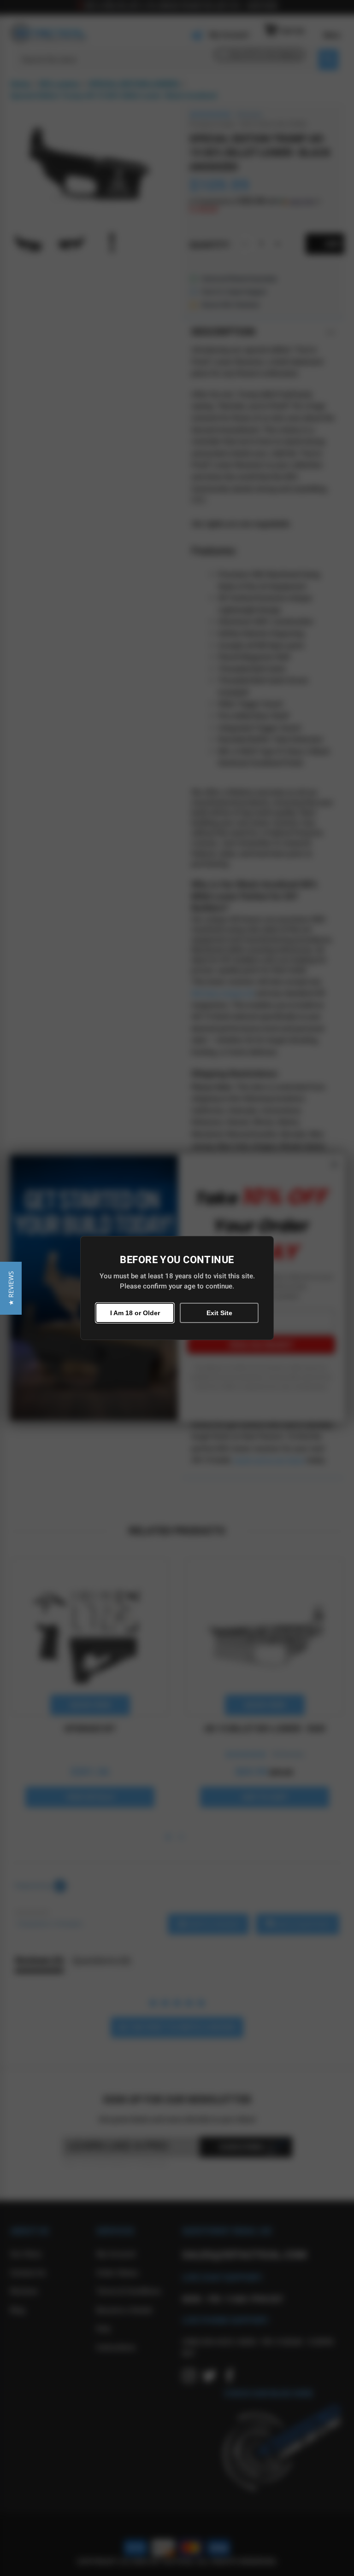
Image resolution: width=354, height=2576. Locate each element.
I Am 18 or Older (135, 1313)
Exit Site (219, 1313)
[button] (11, 1288)
